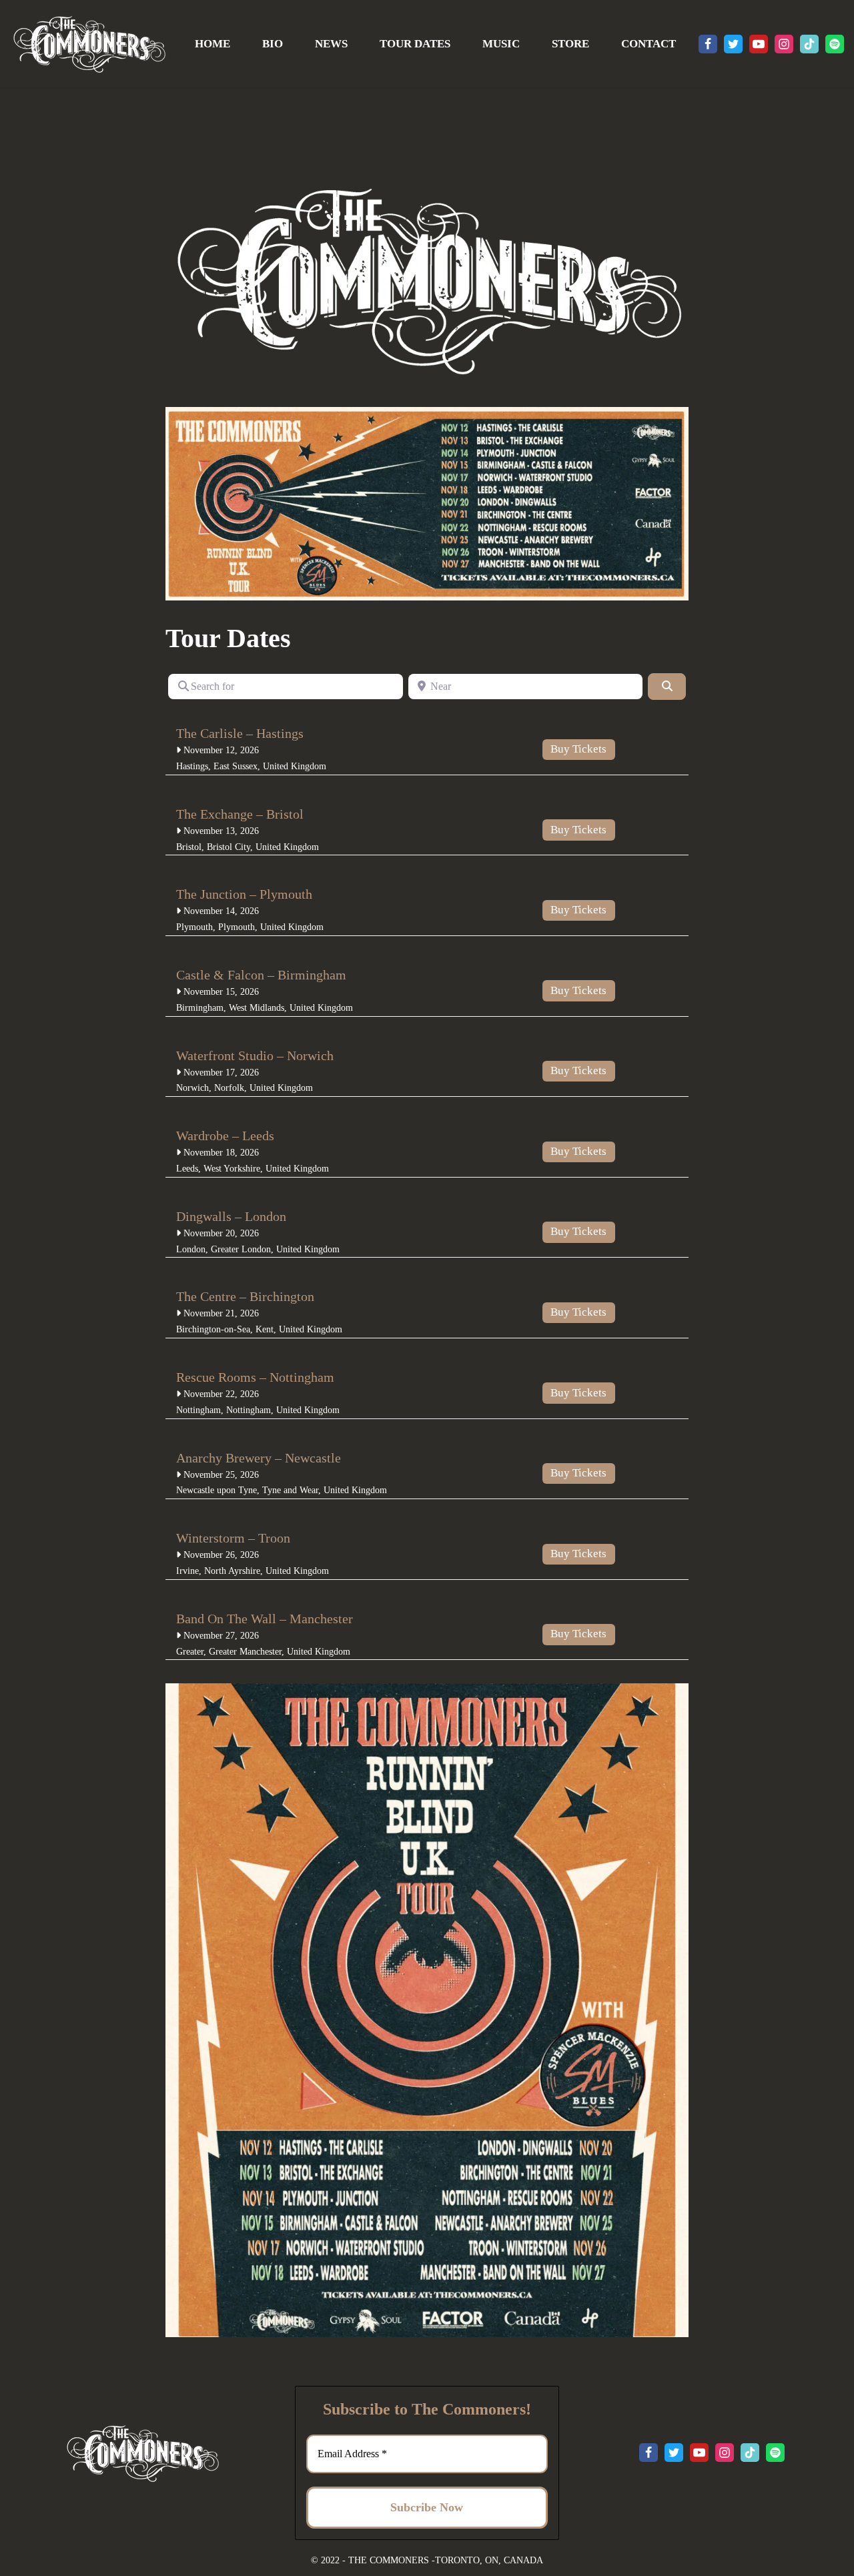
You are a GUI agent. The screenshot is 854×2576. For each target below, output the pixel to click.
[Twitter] (733, 44)
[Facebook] (708, 44)
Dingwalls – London (231, 1216)
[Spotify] (835, 44)
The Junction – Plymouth (244, 894)
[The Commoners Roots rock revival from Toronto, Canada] (89, 44)
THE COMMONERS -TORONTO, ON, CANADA (446, 2560)
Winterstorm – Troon (233, 1538)
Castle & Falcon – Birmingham (261, 975)
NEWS (331, 44)
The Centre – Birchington (245, 1296)
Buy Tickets (578, 749)
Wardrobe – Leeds (225, 1136)
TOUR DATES (415, 44)
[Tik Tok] (809, 44)
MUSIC (501, 44)
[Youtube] (759, 44)
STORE (570, 44)
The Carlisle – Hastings (240, 733)
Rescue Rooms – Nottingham (255, 1377)
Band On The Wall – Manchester (265, 1619)
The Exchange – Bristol (240, 814)
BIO (273, 44)
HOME (212, 44)
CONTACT (649, 44)
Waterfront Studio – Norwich (255, 1055)
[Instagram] (784, 44)
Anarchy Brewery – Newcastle (259, 1458)
